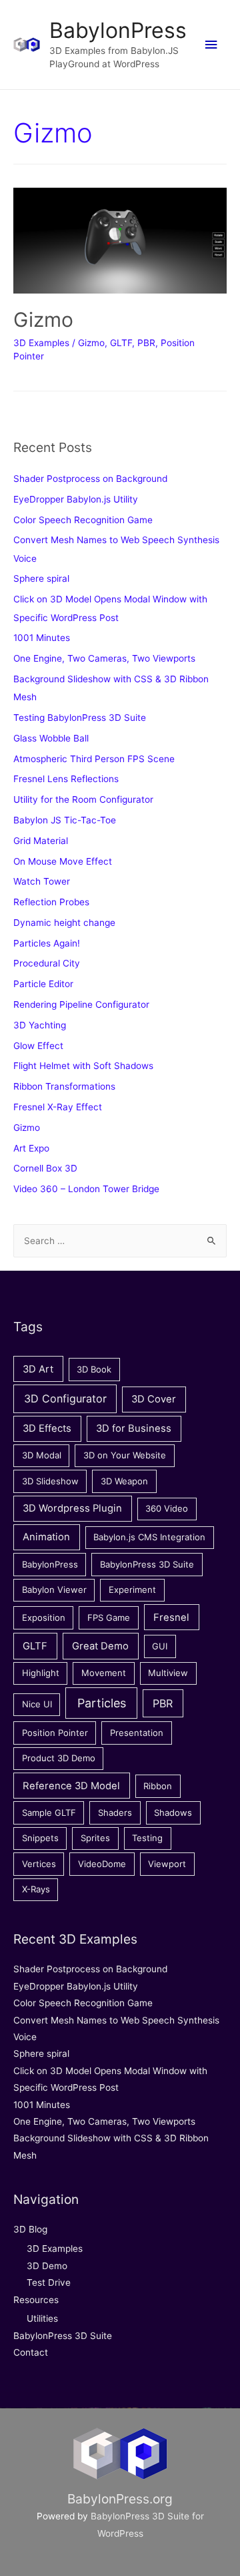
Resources (36, 2300)
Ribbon (158, 1786)
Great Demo (100, 1646)
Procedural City (47, 963)
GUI (160, 1646)
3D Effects (47, 1428)
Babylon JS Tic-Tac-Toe (65, 820)
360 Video (167, 1508)
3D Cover (154, 1399)
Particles (102, 1703)
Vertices (39, 1864)
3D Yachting (40, 1025)
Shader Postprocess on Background (90, 479)
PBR (146, 343)
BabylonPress (118, 30)
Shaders (115, 1813)
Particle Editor (43, 984)
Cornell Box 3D (45, 1168)
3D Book (94, 1369)
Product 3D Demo (59, 1758)
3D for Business (134, 1428)
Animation (46, 1537)
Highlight (41, 1673)
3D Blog (30, 2229)
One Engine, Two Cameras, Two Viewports (104, 658)
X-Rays (36, 1889)
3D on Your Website (125, 1455)
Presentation (137, 1733)
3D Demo (47, 2266)
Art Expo (31, 1148)
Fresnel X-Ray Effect (58, 1107)
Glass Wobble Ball (51, 738)
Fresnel (171, 1617)
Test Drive (49, 2282)
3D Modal (42, 1455)
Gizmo (43, 320)
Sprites (95, 1838)
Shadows (173, 1813)
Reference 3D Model (71, 1786)
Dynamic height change (64, 923)
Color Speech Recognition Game (83, 520)
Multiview (168, 1673)
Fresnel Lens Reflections (66, 779)
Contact (31, 2352)
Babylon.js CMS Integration (149, 1537)
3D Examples (41, 343)
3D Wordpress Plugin (72, 1508)
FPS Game (109, 1617)
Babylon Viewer (54, 1590)
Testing (147, 1838)
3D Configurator (65, 1398)
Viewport (167, 1864)
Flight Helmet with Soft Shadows (83, 1066)
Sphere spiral (41, 578)
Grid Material (41, 841)
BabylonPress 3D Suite (147, 1564)
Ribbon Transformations (64, 1086)
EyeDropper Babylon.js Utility (76, 499)
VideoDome (102, 1864)
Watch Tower (42, 881)
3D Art (38, 1369)
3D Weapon (124, 1481)
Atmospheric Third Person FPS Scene (94, 759)
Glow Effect (38, 1046)
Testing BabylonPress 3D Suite (80, 718)
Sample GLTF (49, 1813)
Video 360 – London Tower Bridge (86, 1189)
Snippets (40, 1838)
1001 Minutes (42, 638)
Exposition (44, 1617)
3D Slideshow (50, 1481)
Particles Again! (47, 943)
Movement (104, 1673)
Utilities (42, 2318)
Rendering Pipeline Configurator (81, 1004)
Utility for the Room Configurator (83, 799)
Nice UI (37, 1704)
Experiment (132, 1590)
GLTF (121, 343)
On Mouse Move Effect (63, 861)
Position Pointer (55, 1733)
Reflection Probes (51, 902)
